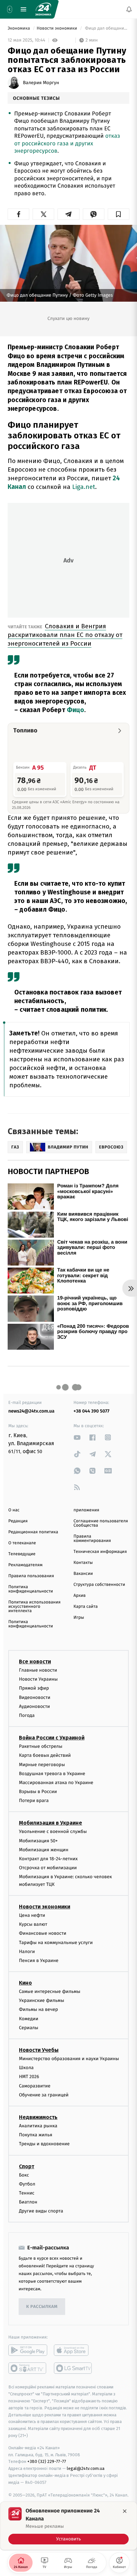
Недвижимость (38, 2117)
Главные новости (38, 1670)
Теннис (27, 2193)
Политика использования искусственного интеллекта (34, 1607)
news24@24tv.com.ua (31, 1411)
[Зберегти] (119, 214)
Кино (25, 1983)
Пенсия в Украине (39, 1961)
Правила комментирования (92, 1539)
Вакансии (83, 1574)
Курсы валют (33, 1925)
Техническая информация (100, 1552)
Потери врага (34, 1801)
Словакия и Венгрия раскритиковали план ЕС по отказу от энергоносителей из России (65, 635)
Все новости (35, 1662)
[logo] (43, 9)
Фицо (75, 710)
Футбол (27, 2184)
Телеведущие (22, 1554)
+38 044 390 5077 (91, 1411)
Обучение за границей (44, 2095)
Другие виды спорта (41, 2211)
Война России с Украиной (52, 1738)
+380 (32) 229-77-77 (47, 2462)
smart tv (28, 2368)
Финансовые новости (43, 1934)
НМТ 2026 (29, 2077)
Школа (26, 2068)
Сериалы (29, 2028)
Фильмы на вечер (38, 2010)
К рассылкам (42, 2307)
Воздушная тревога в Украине (52, 1774)
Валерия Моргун (41, 83)
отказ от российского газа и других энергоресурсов (67, 143)
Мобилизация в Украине (51, 1823)
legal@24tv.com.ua (86, 2469)
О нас (14, 1510)
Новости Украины (38, 1679)
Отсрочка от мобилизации (48, 1868)
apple (73, 2350)
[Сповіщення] (129, 9)
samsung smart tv (73, 2368)
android (28, 2350)
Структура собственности (99, 1585)
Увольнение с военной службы (53, 1832)
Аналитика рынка (38, 2126)
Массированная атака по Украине (56, 1783)
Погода (27, 1715)
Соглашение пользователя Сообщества (101, 1523)
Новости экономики (57, 28)
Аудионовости (34, 1706)
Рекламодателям (25, 1565)
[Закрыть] (125, 2511)
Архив (80, 1596)
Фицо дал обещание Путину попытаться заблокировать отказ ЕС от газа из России (107, 28)
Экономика (19, 28)
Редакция (18, 1521)
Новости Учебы (39, 2050)
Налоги (27, 1952)
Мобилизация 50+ (38, 1841)
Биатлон (28, 2202)
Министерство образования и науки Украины (69, 2059)
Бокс (24, 2175)
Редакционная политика (33, 1532)
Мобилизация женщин (44, 1850)
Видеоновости (35, 1697)
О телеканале (22, 1543)
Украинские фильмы (42, 2001)
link (77, 1437)
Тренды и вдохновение (44, 2144)
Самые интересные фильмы (50, 1992)
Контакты (83, 1563)
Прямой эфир (34, 1688)
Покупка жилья (36, 2135)
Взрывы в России (38, 1792)
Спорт (27, 2166)
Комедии (29, 2019)
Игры (79, 1618)
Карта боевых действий (45, 1756)
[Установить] (68, 2526)
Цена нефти (32, 1915)
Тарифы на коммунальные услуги (56, 1943)
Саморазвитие (35, 2086)
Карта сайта (86, 1607)
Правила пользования (31, 1576)
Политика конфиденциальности (31, 1589)
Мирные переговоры (42, 1765)
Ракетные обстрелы (41, 1747)
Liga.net (84, 487)
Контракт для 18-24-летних (48, 1859)
